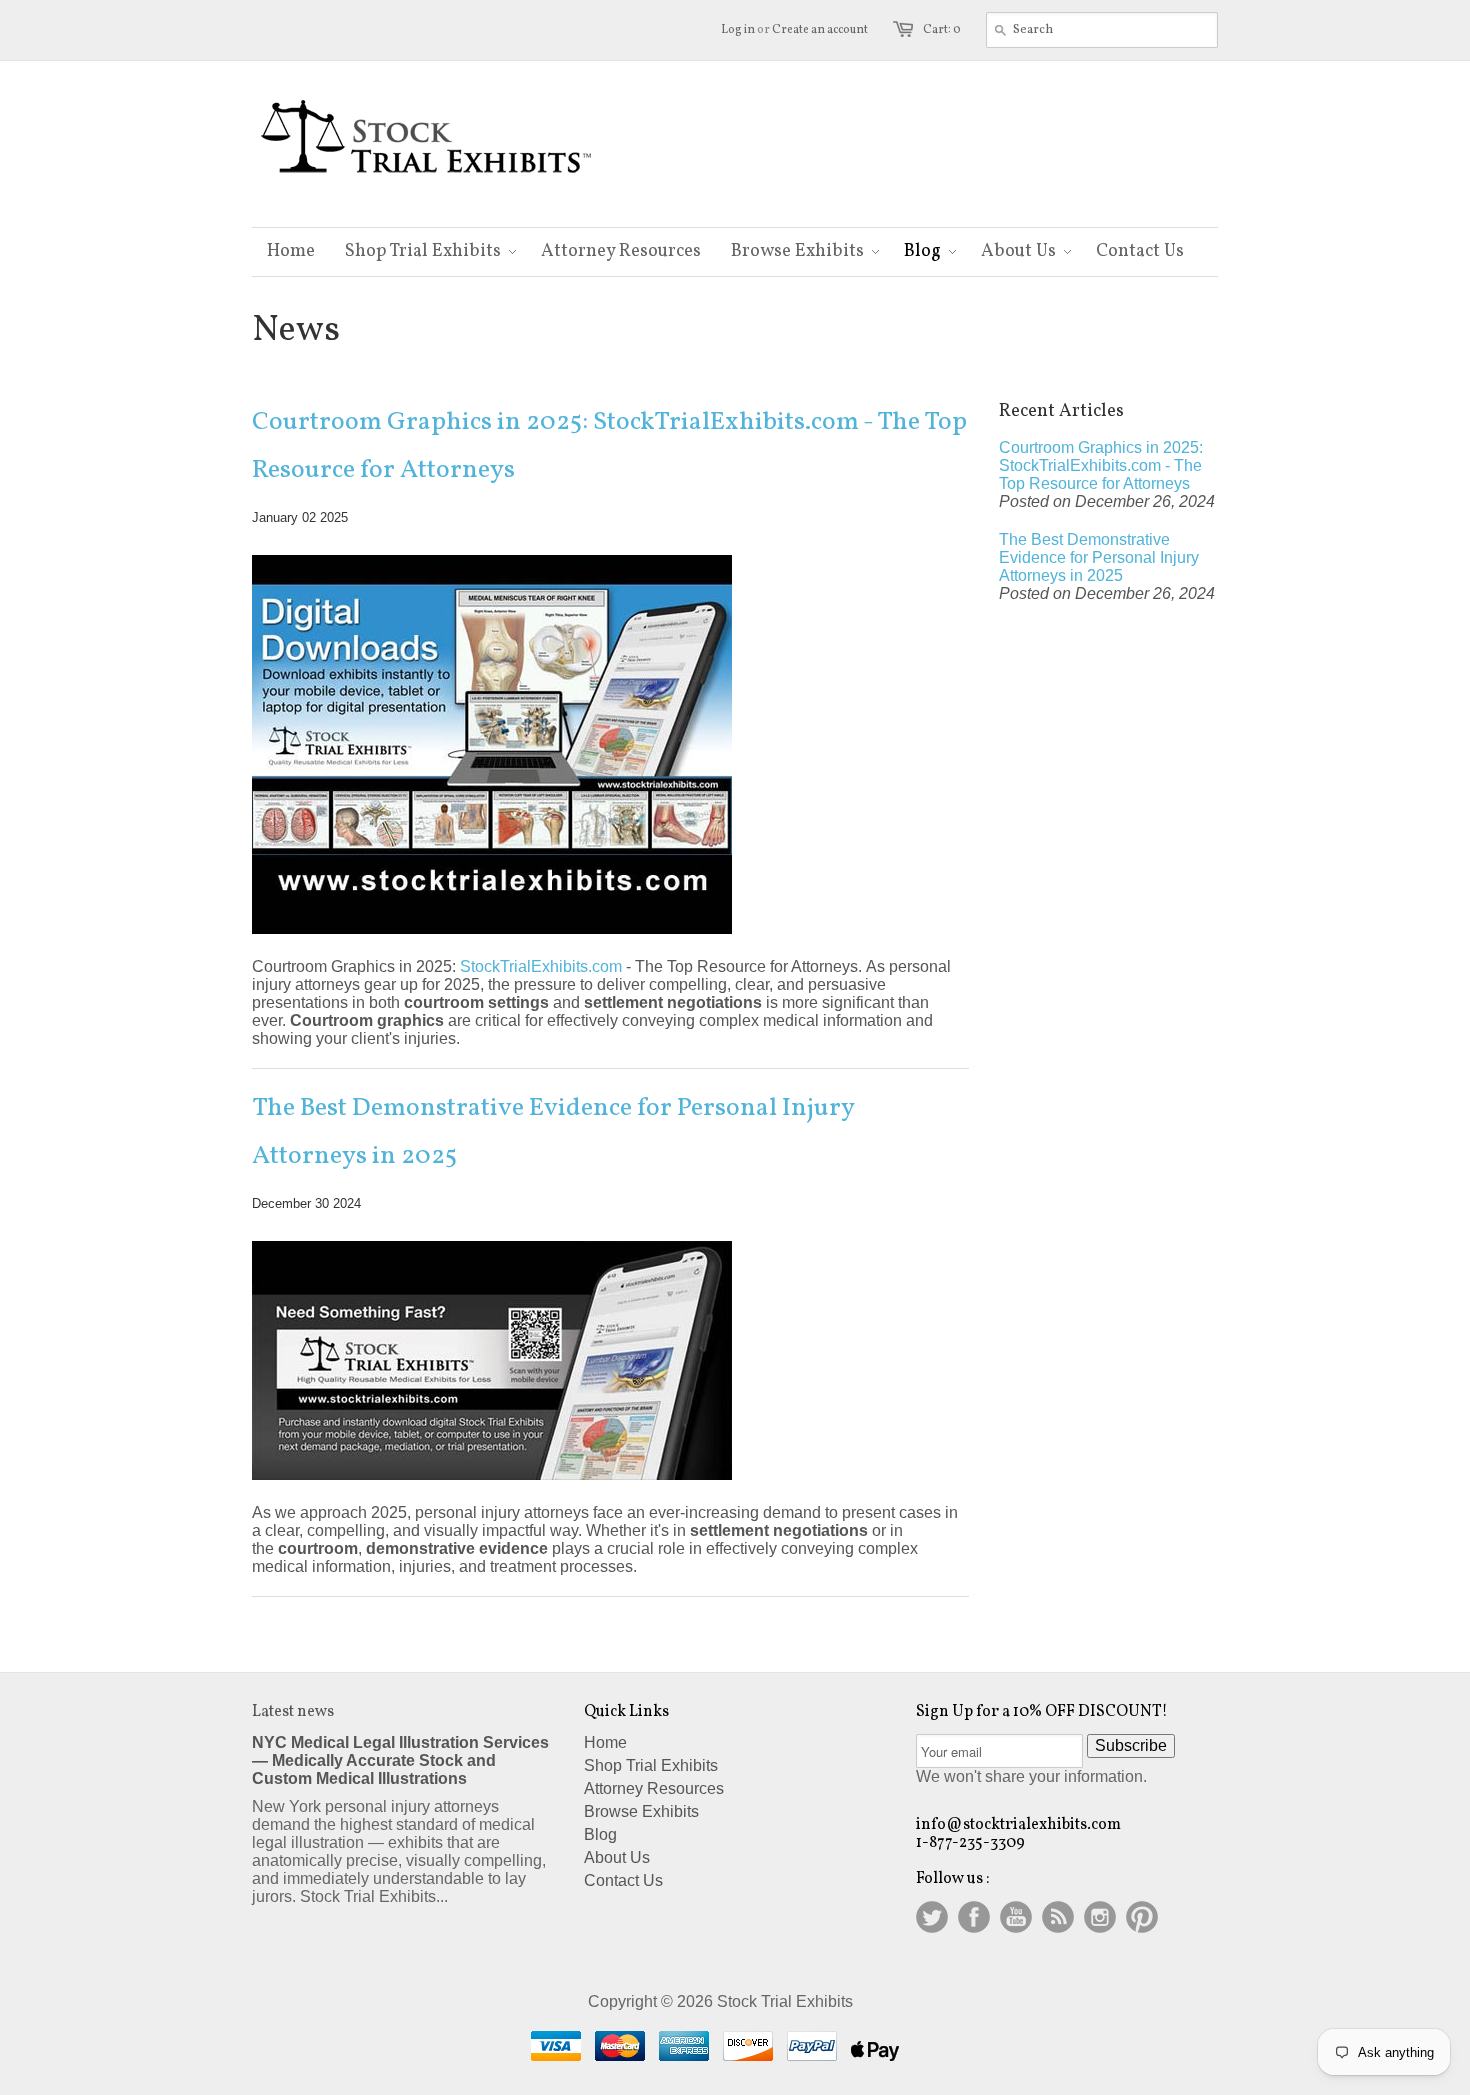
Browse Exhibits (641, 1811)
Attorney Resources (654, 1788)
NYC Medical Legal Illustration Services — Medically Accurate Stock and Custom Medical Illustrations (400, 1760)
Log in (738, 30)
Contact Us (623, 1880)
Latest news (293, 1712)
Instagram (1100, 1917)
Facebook (974, 1917)
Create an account (820, 30)
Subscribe (1131, 1745)
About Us (617, 1857)
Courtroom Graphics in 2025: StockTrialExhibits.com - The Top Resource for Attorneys (609, 446)
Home (605, 1742)
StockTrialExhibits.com (541, 966)
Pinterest (1142, 1917)
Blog (600, 1834)
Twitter (932, 1917)
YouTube (1016, 1917)
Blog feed (1058, 1917)
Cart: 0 (942, 30)
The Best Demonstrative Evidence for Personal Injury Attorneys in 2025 (553, 1132)
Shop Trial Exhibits (651, 1765)
